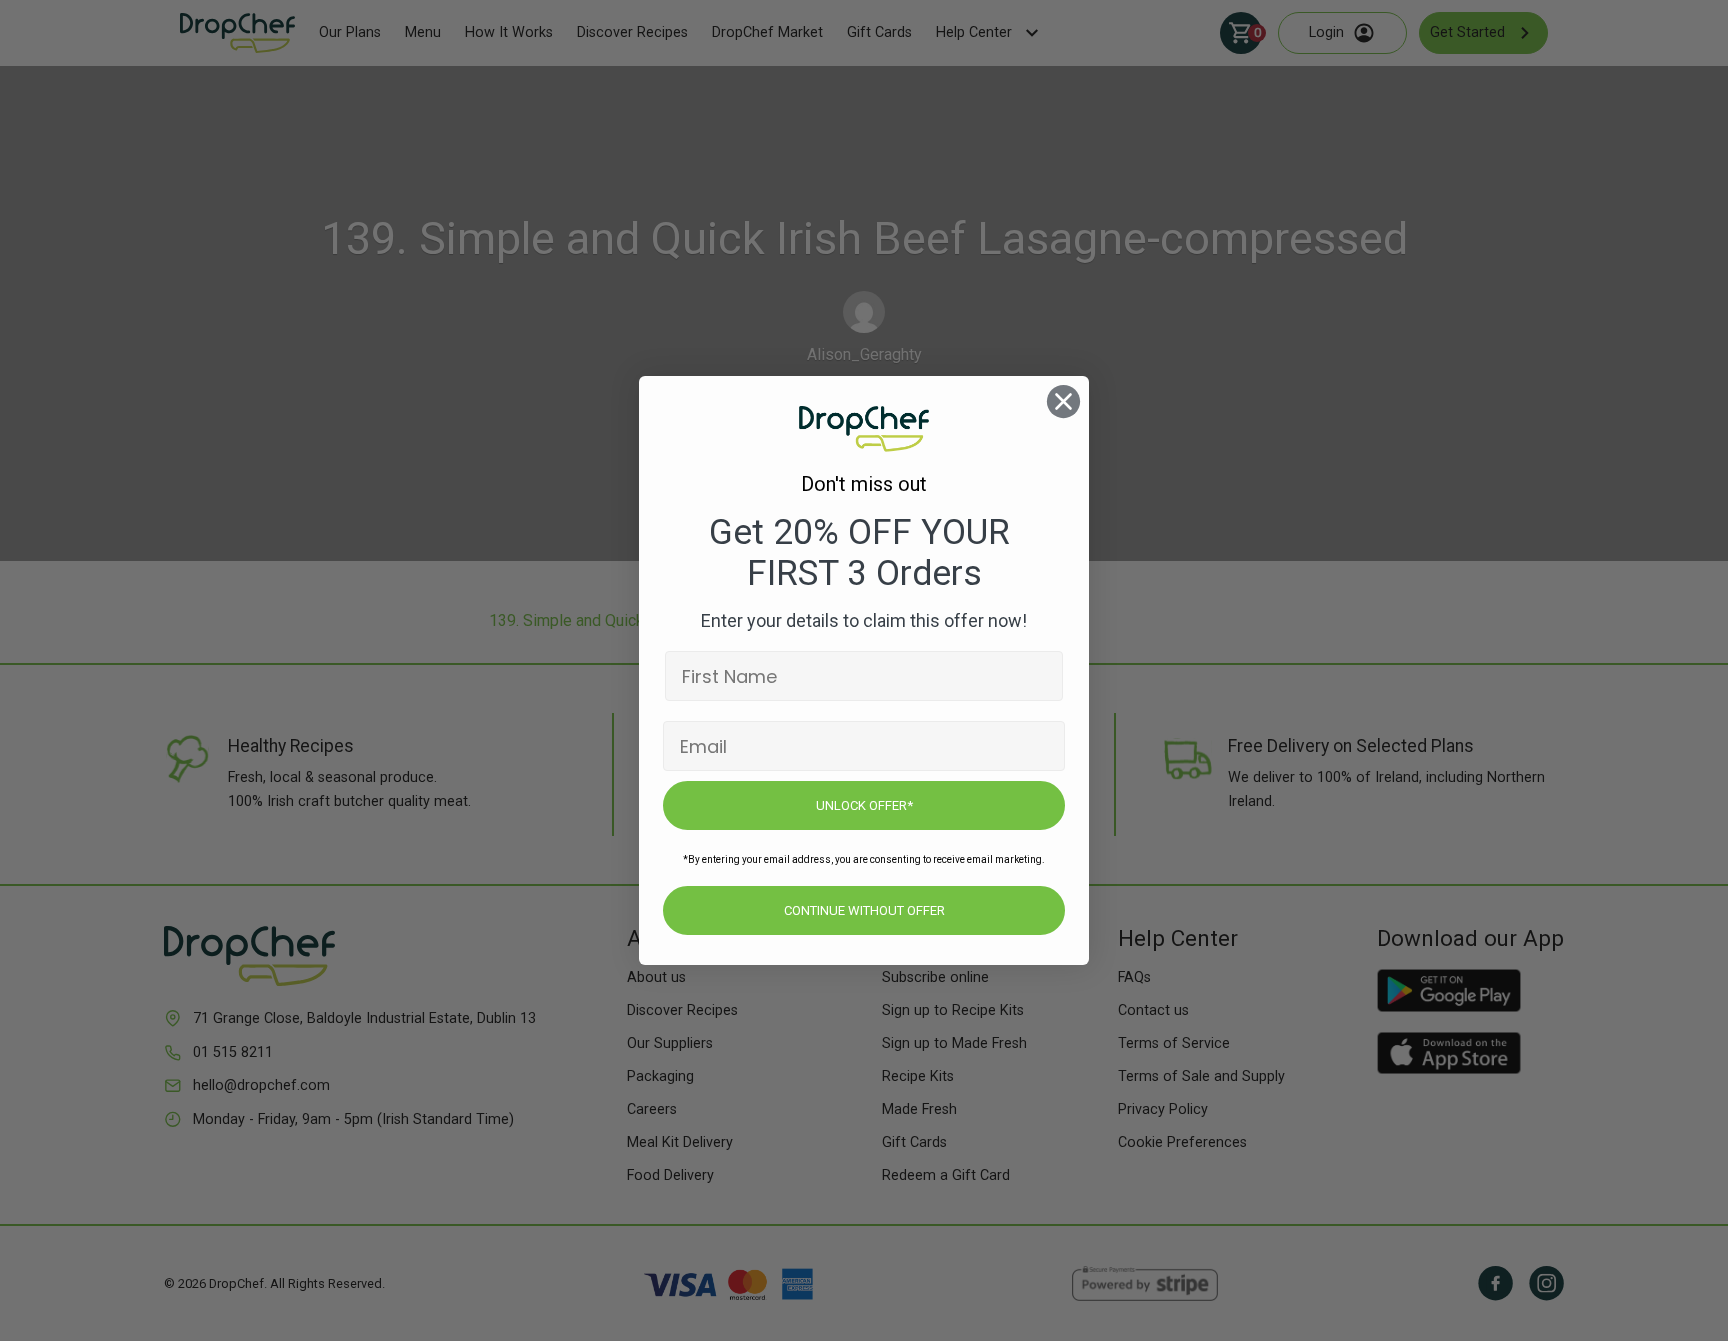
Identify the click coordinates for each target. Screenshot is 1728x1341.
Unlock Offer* (864, 805)
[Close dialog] (1063, 401)
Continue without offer (864, 910)
